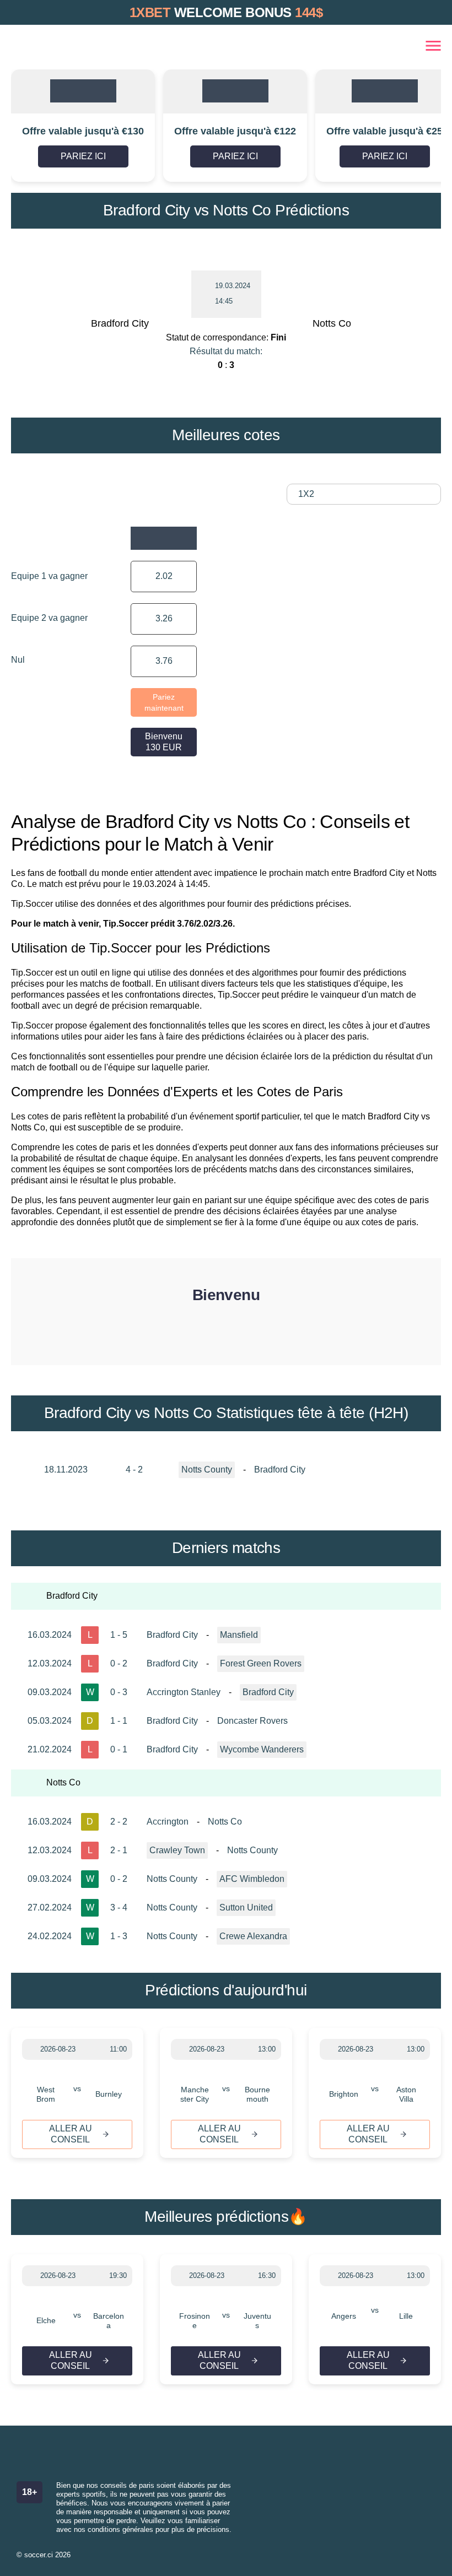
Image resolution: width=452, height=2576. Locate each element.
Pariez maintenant (164, 702)
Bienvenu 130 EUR (164, 742)
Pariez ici (83, 156)
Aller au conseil (71, 2134)
